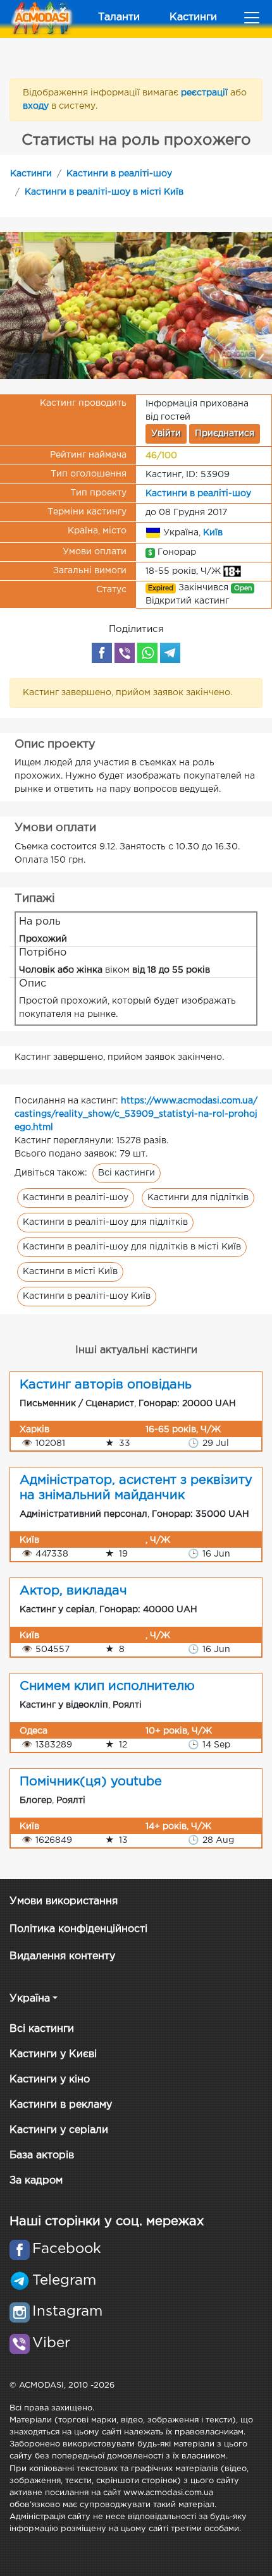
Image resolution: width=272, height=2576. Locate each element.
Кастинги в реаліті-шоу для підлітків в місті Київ (132, 1247)
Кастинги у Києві (53, 2054)
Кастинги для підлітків (198, 1198)
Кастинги (193, 17)
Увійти (166, 434)
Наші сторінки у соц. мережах (107, 2221)
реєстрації (206, 93)
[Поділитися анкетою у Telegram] (170, 653)
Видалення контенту (62, 1956)
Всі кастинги (127, 1173)
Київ (213, 532)
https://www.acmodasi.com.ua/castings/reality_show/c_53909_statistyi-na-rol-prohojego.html (136, 1114)
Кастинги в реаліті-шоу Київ (87, 1296)
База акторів (42, 2155)
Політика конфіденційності (78, 1929)
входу (37, 106)
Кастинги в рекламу (61, 2105)
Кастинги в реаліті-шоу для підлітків (105, 1222)
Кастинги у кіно (50, 2080)
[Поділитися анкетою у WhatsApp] (147, 653)
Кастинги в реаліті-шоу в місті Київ (104, 192)
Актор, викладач (73, 1591)
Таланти (119, 17)
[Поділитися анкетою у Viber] (125, 653)
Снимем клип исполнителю (107, 1686)
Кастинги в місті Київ (70, 1272)
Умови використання (64, 1901)
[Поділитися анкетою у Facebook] (102, 653)
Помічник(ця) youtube (91, 1782)
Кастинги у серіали (59, 2130)
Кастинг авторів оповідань (106, 1385)
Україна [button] (30, 1999)
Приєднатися (225, 434)
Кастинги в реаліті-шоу (119, 174)
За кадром (36, 2181)
